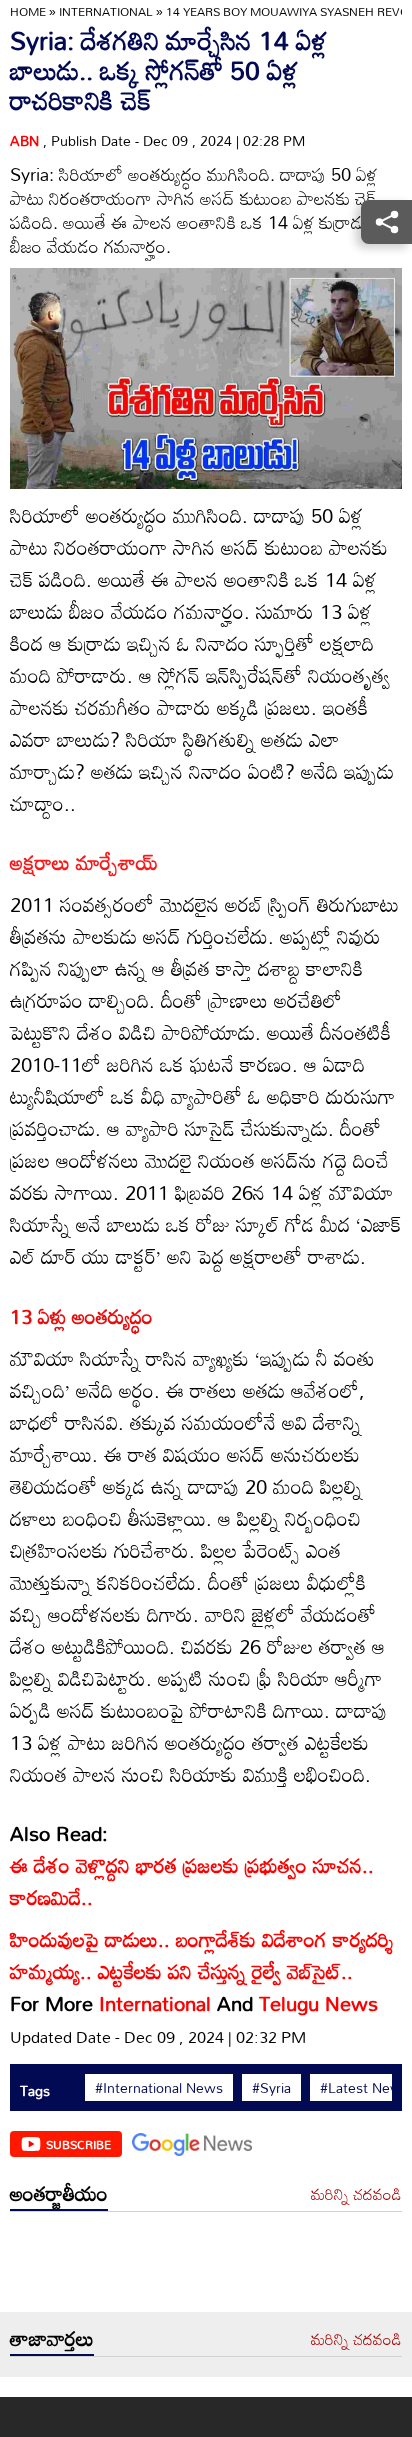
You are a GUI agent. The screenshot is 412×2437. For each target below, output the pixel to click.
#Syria (271, 2088)
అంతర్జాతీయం (59, 2193)
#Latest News (364, 2088)
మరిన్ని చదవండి (356, 2195)
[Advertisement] (206, 2267)
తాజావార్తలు (52, 2338)
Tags (35, 2090)
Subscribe (78, 2144)
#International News (159, 2088)
